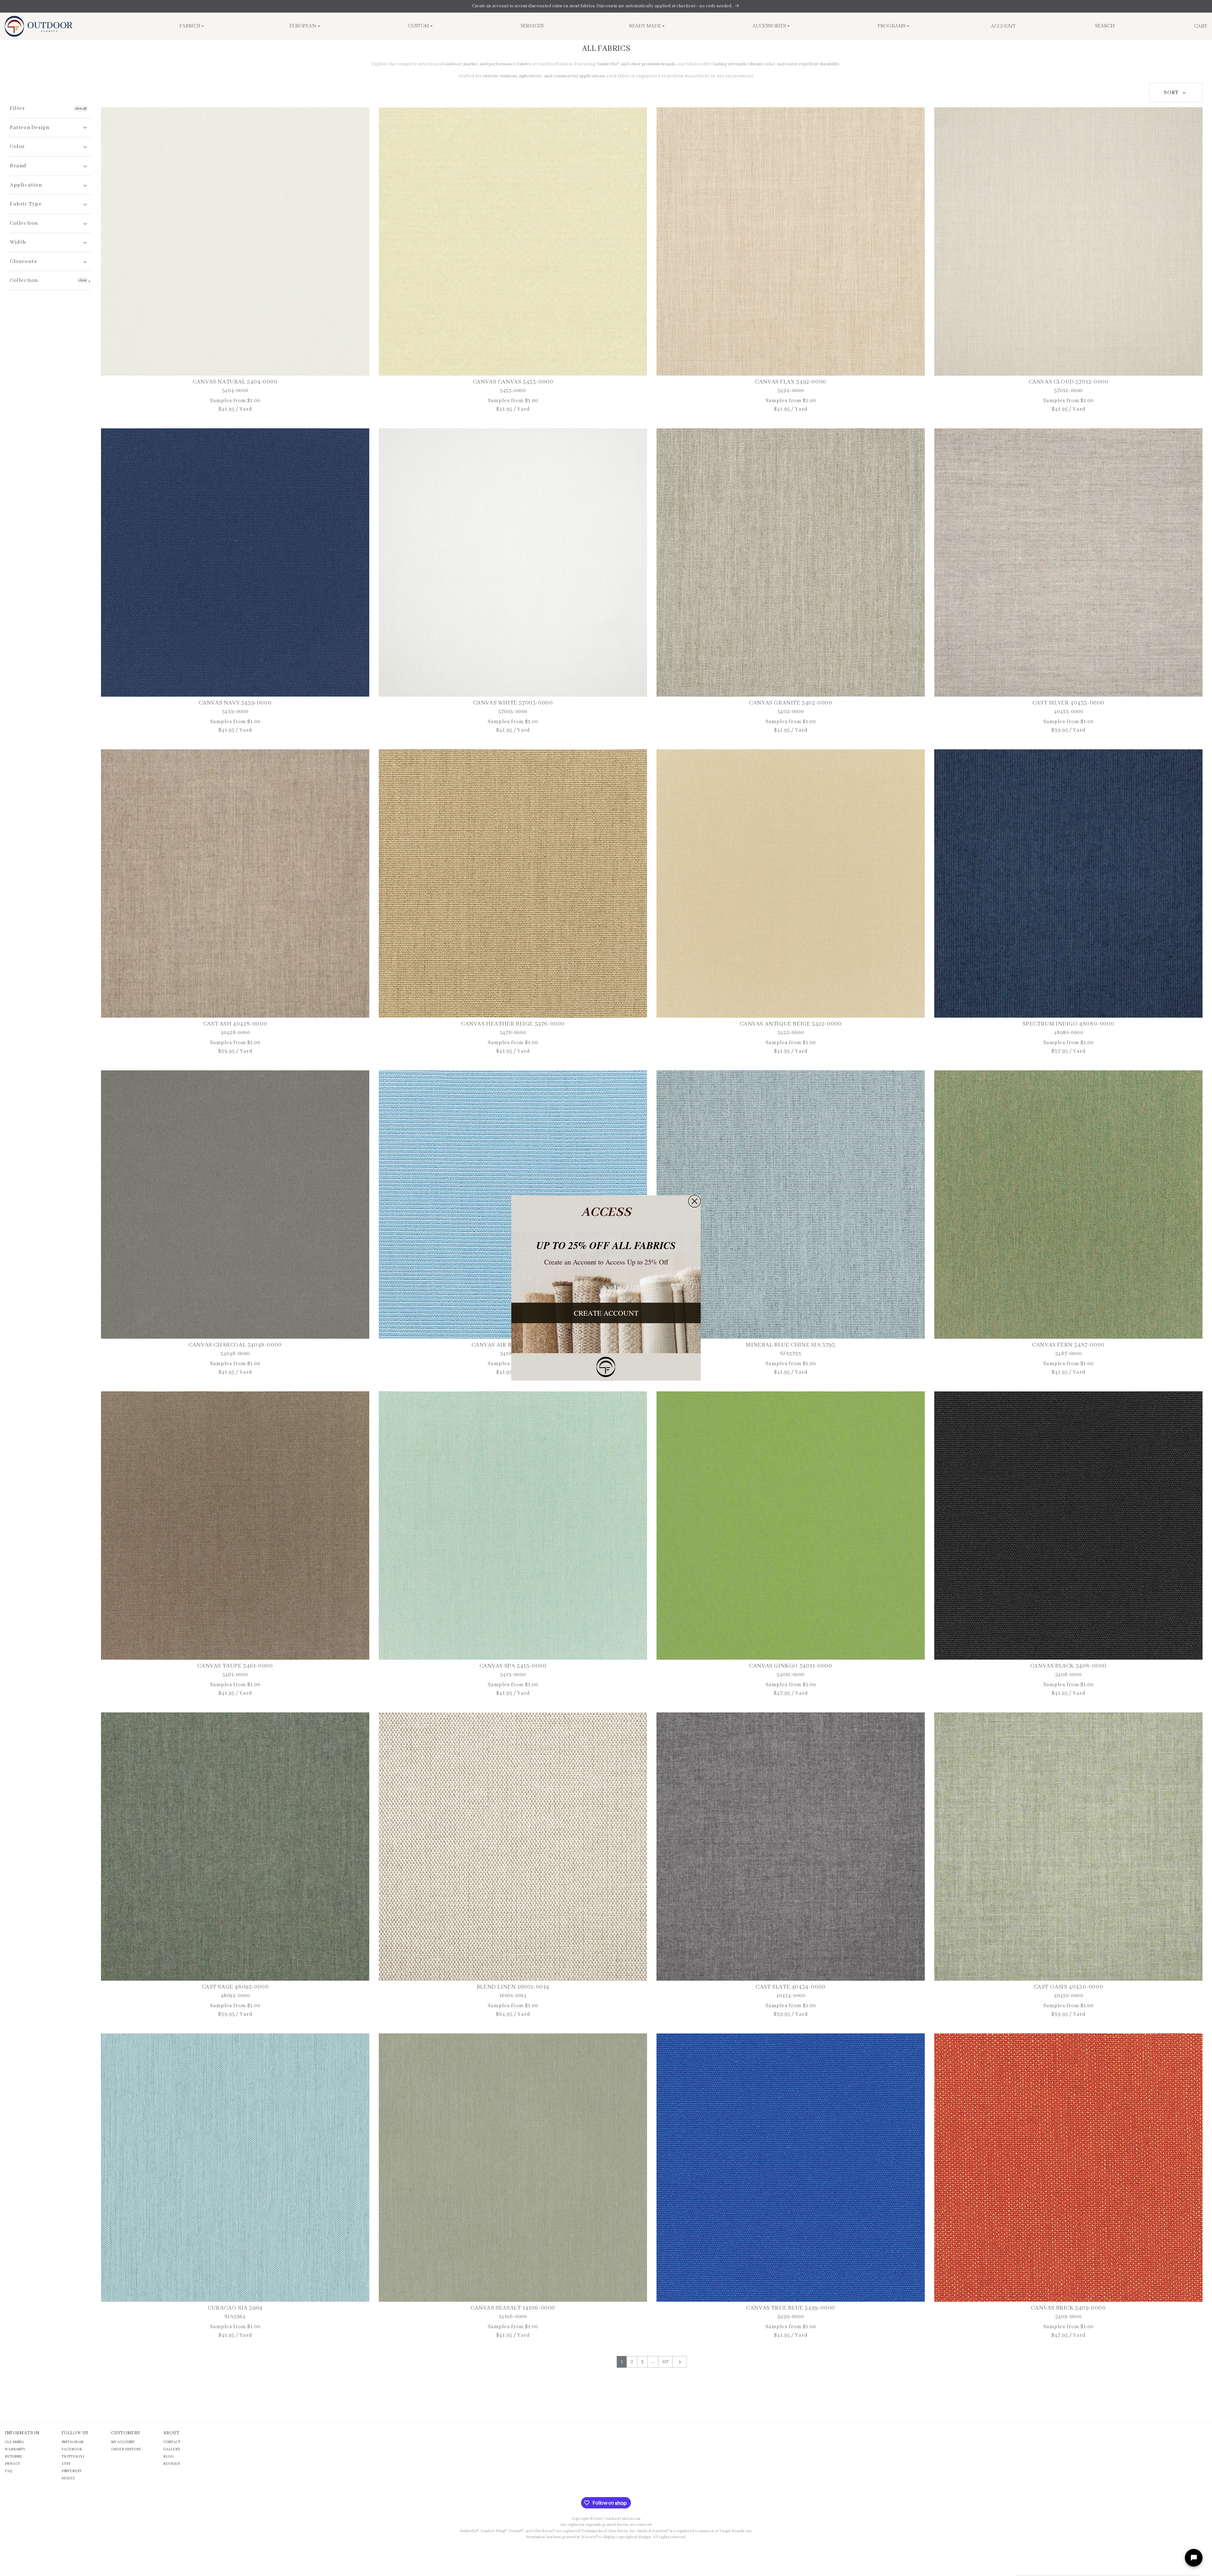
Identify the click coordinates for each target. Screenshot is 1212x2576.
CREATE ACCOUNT (606, 1313)
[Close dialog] (695, 1201)
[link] (606, 1367)
